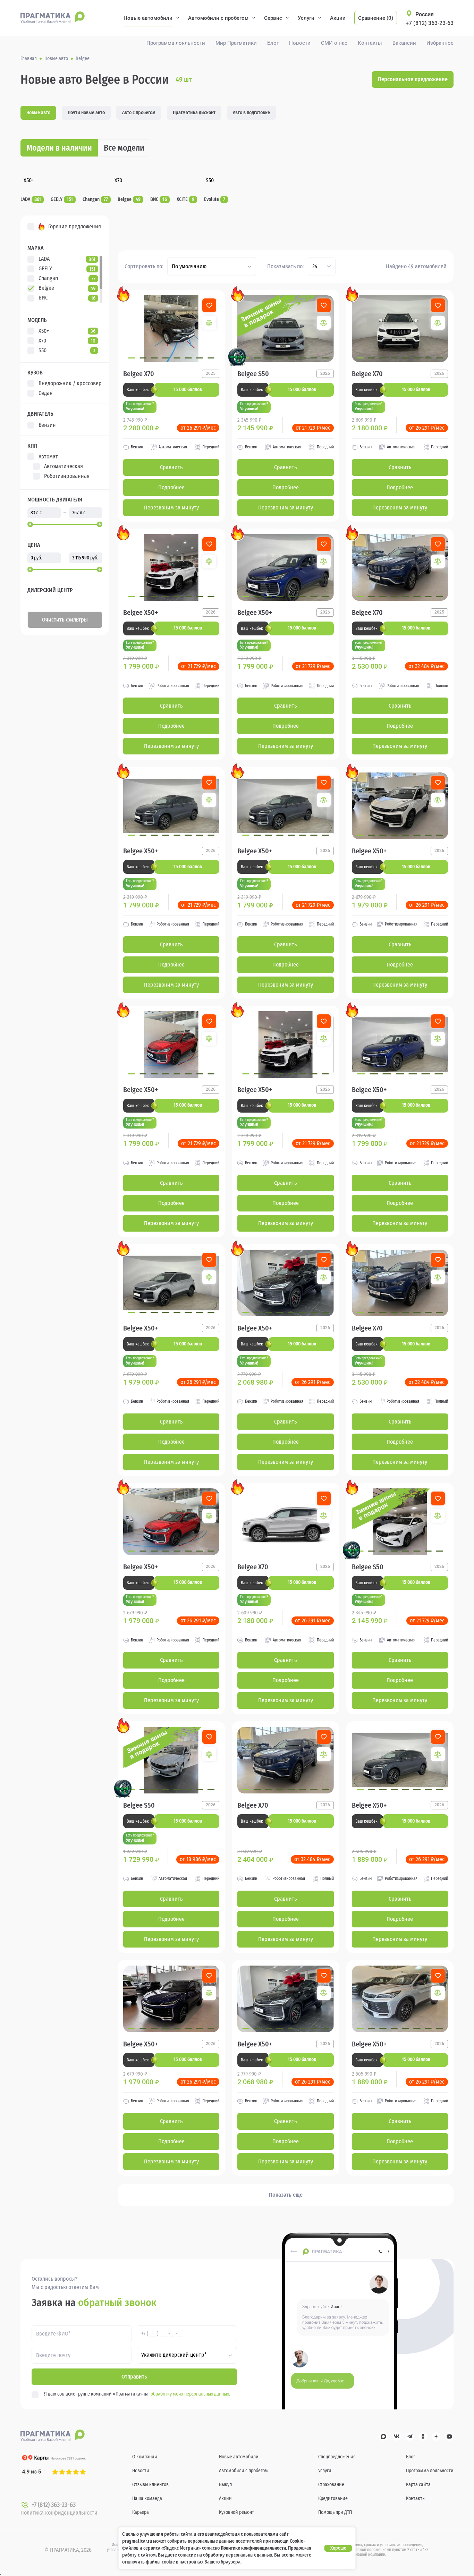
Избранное (440, 43)
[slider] (30, 524)
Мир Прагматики (236, 43)
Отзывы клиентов (150, 2485)
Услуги (306, 18)
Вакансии (404, 43)
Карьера (141, 2512)
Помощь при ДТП (335, 2512)
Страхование (331, 2485)
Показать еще (286, 2195)
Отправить (134, 2377)
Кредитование (333, 2498)
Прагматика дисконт (194, 113)
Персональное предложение (413, 79)
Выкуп (225, 2485)
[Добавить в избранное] (209, 305)
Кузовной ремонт (236, 2512)
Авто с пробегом (139, 113)
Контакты (370, 43)
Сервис (273, 18)
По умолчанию (189, 266)
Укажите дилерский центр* (174, 2355)
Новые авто (38, 113)
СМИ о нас (334, 43)
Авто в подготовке (251, 113)
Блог (273, 43)
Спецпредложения (337, 2457)
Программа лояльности (176, 43)
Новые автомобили (148, 18)
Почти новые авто (86, 113)
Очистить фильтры (65, 620)
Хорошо (338, 2548)
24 (315, 266)
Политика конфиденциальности (59, 2513)
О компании (145, 2457)
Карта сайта (418, 2485)
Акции (338, 18)
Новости (300, 43)
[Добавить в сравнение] (209, 323)
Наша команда (147, 2498)
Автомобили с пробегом (218, 18)
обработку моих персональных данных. (190, 2394)
